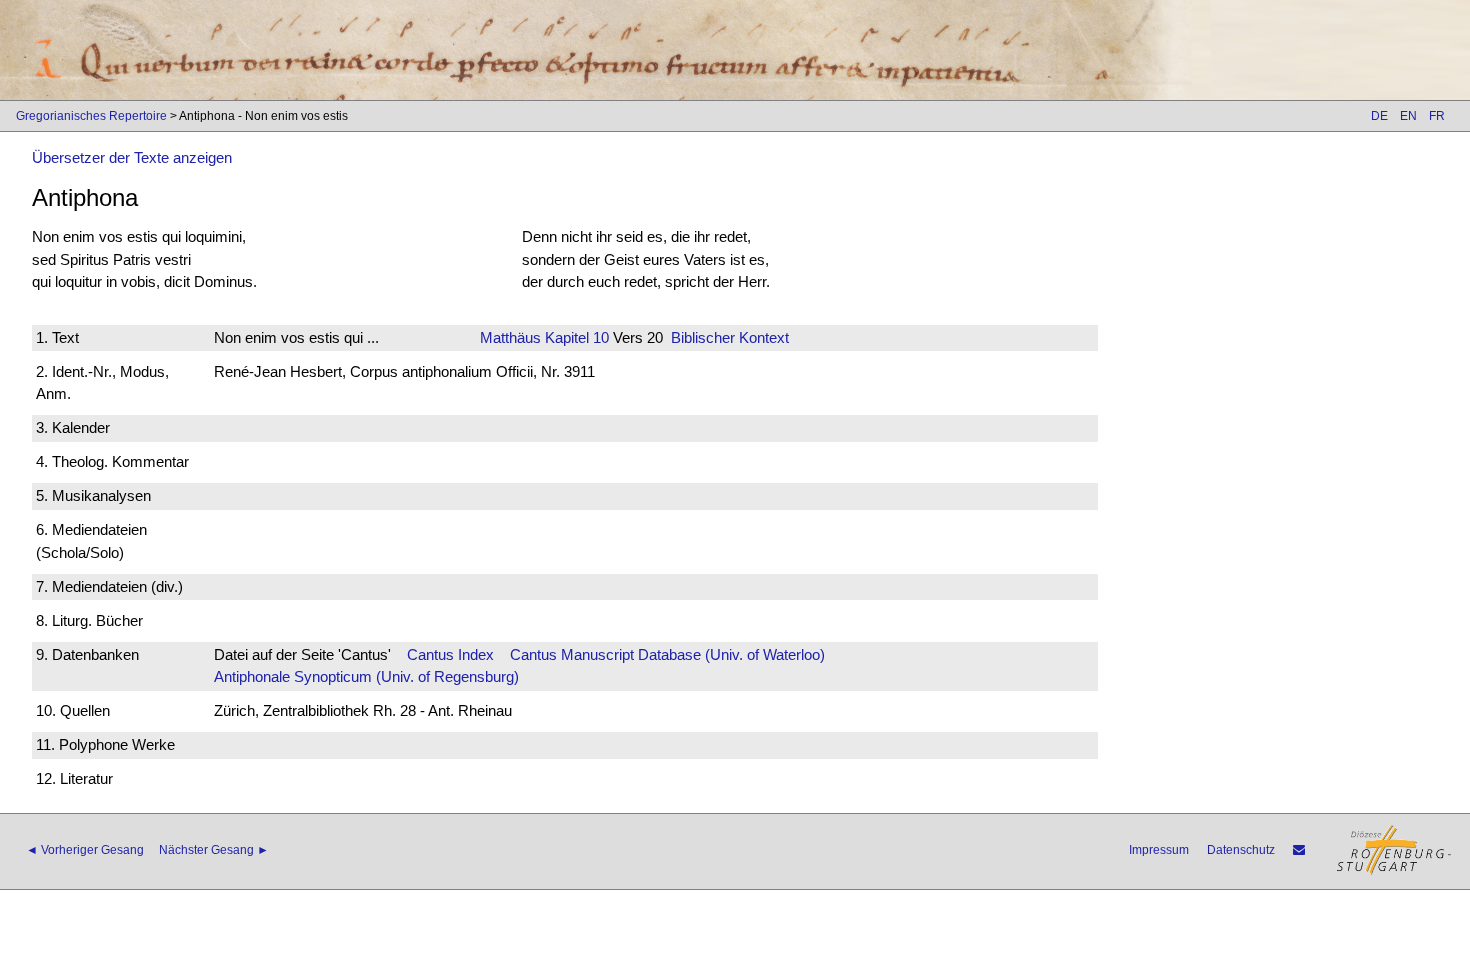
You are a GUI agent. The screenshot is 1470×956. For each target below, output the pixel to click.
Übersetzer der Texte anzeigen (132, 157)
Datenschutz (1241, 850)
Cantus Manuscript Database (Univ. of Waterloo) (667, 654)
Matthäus (510, 337)
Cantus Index (450, 654)
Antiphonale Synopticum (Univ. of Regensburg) (366, 676)
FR (1437, 116)
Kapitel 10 (575, 337)
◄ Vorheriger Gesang (85, 850)
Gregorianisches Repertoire (91, 116)
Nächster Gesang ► (214, 850)
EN (1408, 116)
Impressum (1159, 850)
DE (1379, 116)
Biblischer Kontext (730, 337)
